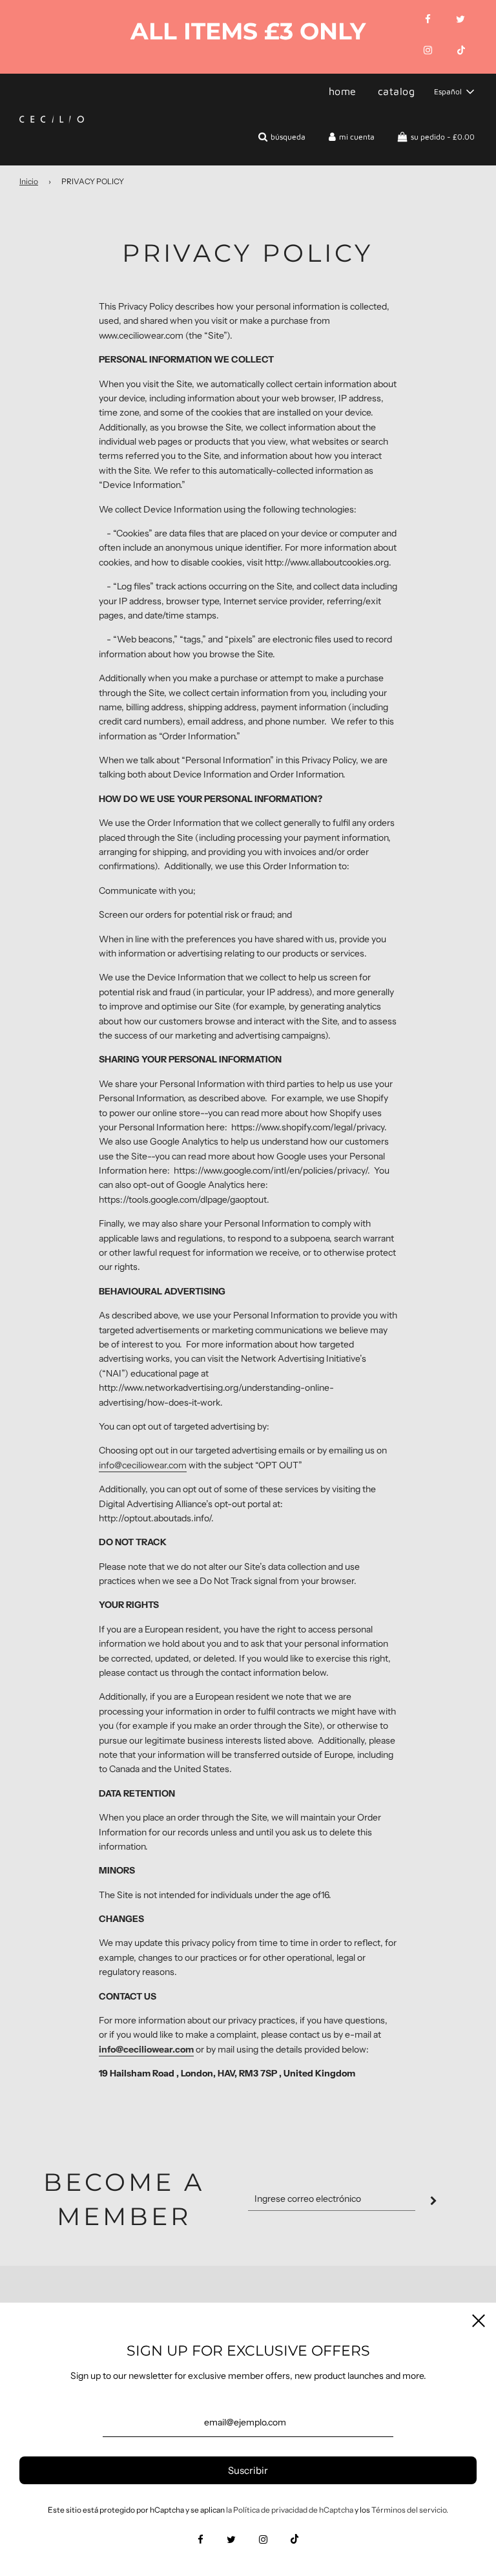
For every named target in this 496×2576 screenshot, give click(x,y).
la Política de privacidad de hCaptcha (290, 2510)
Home (343, 91)
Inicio (29, 181)
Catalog (397, 91)
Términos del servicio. (410, 2510)
